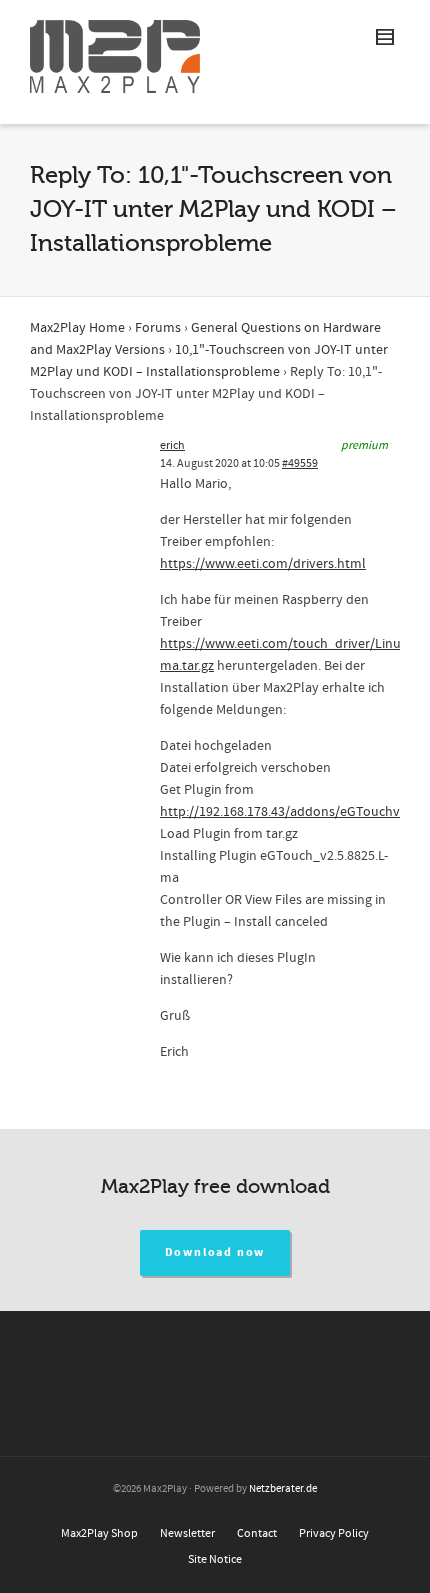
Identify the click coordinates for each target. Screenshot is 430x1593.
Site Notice (215, 1559)
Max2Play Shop (99, 1533)
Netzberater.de (283, 1489)
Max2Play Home (77, 328)
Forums (158, 328)
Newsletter (187, 1533)
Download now (215, 1252)
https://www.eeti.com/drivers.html (263, 564)
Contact (257, 1533)
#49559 (300, 463)
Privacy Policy (334, 1533)
